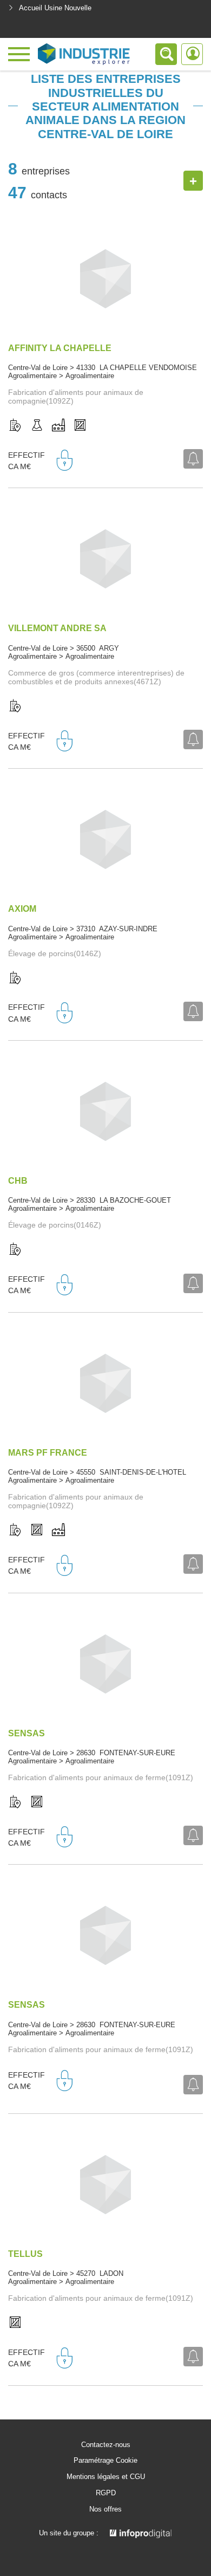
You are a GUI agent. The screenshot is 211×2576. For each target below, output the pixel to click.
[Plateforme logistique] (80, 426)
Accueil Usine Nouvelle (55, 8)
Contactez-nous (106, 2445)
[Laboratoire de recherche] (37, 426)
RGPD (106, 2493)
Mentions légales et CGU (106, 2477)
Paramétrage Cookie (105, 2461)
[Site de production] (58, 426)
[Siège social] (15, 426)
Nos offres (105, 2509)
